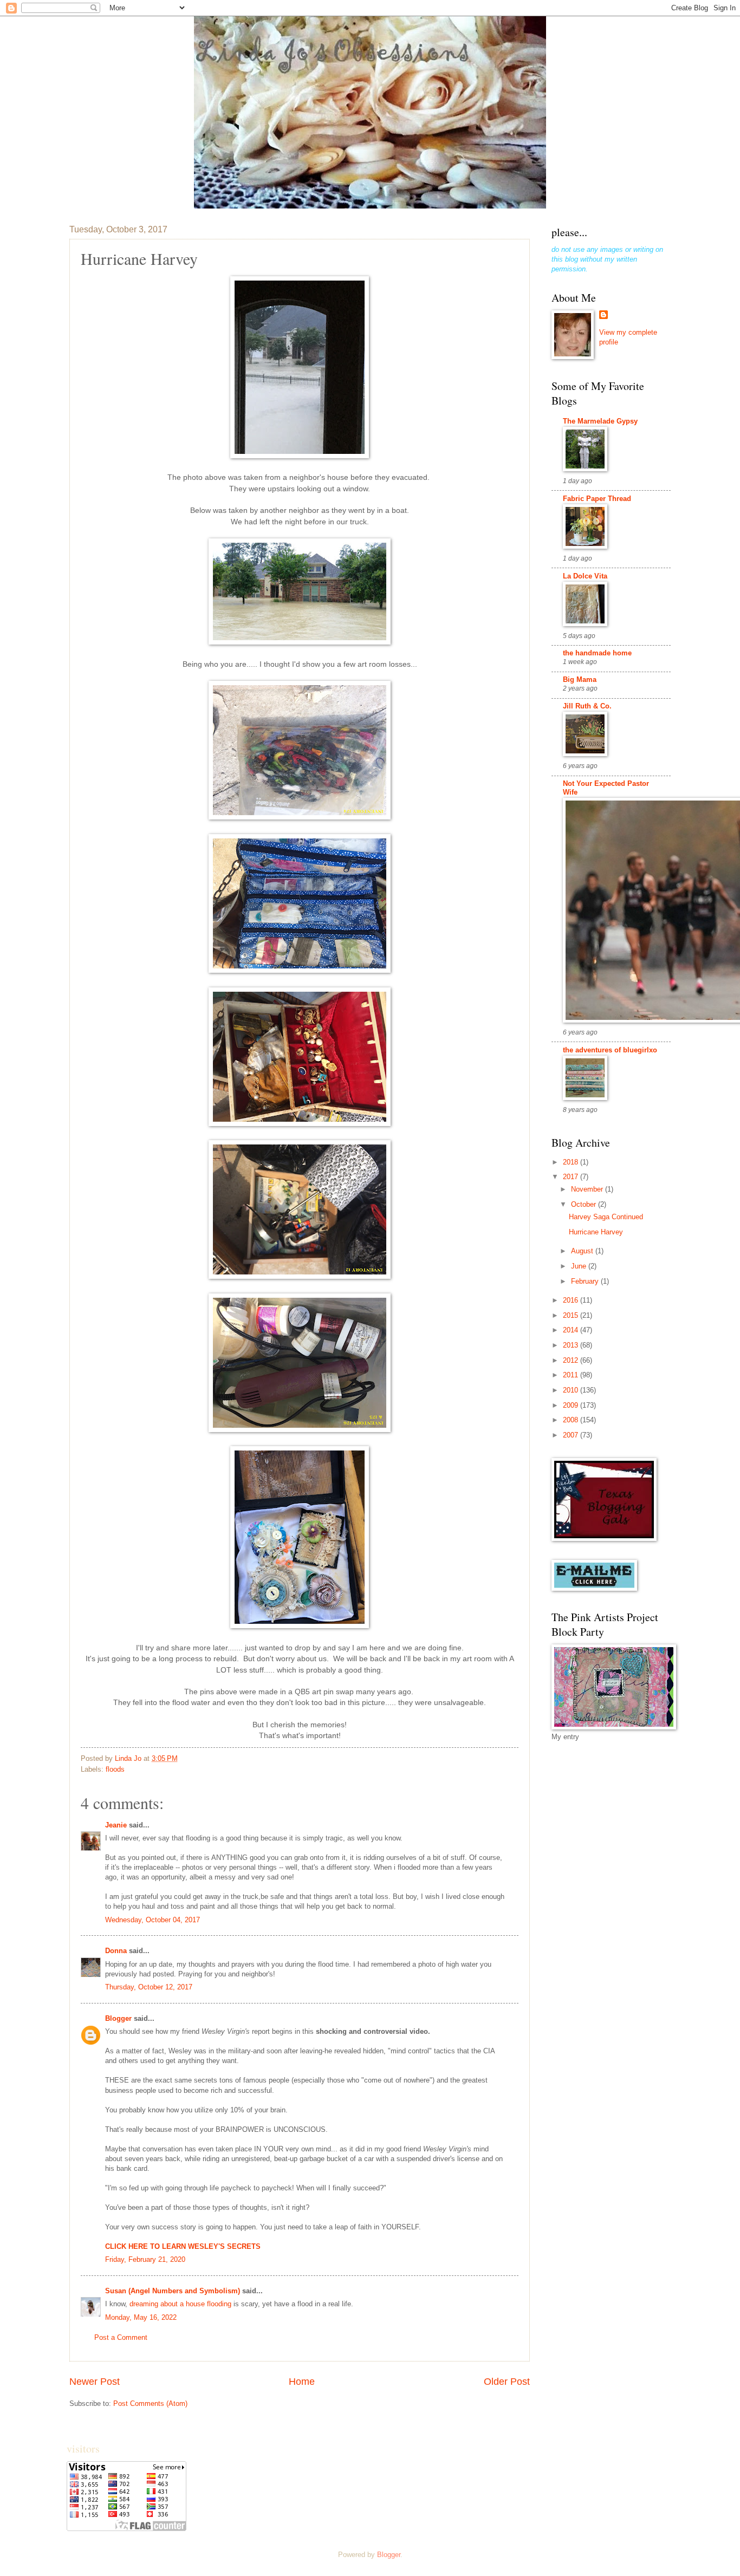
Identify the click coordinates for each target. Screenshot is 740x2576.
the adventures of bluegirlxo (610, 1050)
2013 (572, 1345)
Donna (116, 1951)
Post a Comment (121, 2337)
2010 (572, 1390)
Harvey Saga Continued (606, 1217)
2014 (572, 1330)
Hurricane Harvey (596, 1232)
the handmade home (597, 653)
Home (302, 2382)
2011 (572, 1375)
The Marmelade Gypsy (600, 421)
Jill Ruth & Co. (587, 706)
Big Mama (580, 679)
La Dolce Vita (585, 576)
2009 (572, 1405)
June (580, 1266)
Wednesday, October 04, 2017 (152, 1920)
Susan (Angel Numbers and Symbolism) (173, 2291)
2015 (572, 1315)
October (585, 1204)
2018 (572, 1162)
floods (115, 1769)
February (586, 1281)
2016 (572, 1300)
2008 (572, 1420)
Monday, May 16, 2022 (141, 2317)
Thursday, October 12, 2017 (149, 1987)
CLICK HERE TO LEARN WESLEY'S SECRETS (183, 2246)
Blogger (118, 2018)
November (588, 1189)
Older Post (507, 2382)
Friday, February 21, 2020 (145, 2259)
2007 (572, 1435)
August (583, 1251)
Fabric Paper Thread (597, 499)
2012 (572, 1360)
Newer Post (95, 2382)
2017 (572, 1177)
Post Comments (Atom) (150, 2403)
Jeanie (116, 1825)
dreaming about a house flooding (180, 2304)
